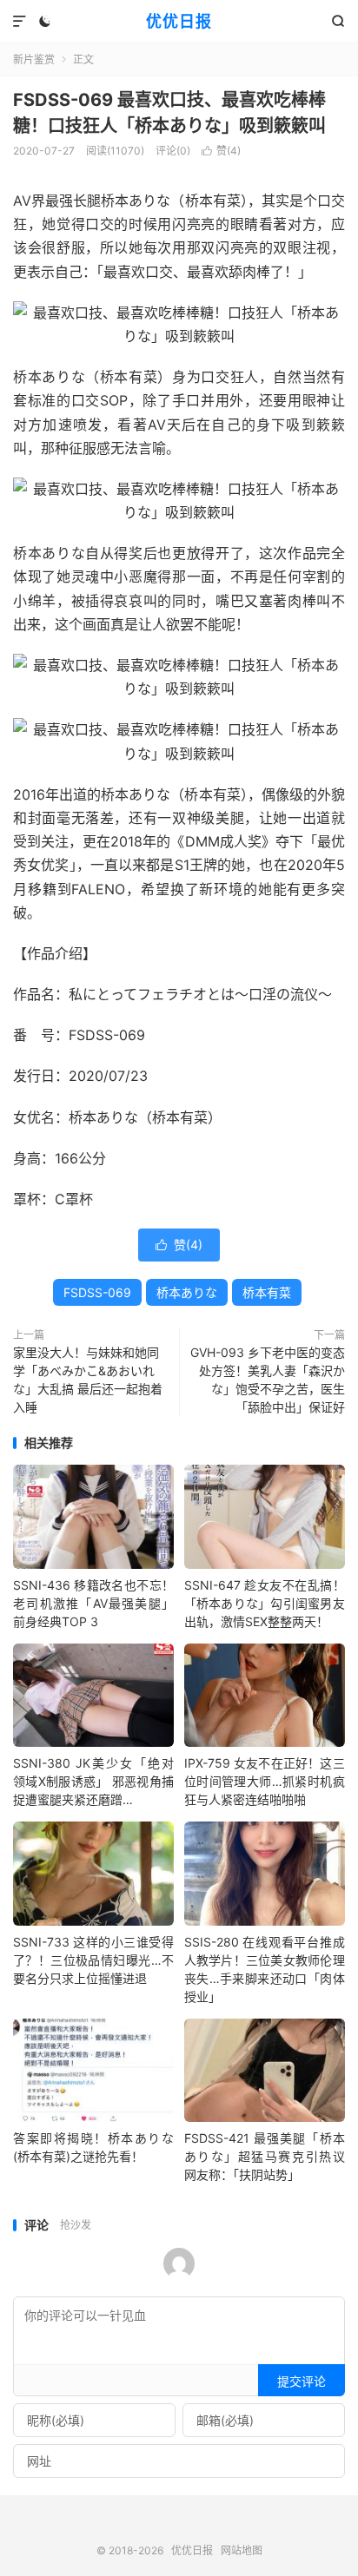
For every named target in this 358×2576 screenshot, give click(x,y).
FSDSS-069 (97, 1292)
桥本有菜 (267, 1292)
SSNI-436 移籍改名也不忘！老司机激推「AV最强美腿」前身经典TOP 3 (93, 1603)
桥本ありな (187, 1292)
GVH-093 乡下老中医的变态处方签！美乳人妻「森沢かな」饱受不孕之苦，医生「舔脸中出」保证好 (268, 1380)
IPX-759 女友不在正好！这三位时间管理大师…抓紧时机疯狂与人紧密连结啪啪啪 (265, 1781)
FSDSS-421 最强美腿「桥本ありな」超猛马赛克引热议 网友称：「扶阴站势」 (265, 2156)
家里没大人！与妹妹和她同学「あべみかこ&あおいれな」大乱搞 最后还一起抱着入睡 (88, 1380)
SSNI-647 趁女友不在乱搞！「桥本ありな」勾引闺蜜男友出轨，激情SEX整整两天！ (265, 1603)
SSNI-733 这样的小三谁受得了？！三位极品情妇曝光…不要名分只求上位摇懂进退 (93, 1960)
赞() (221, 151)
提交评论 (302, 2381)
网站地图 (242, 2550)
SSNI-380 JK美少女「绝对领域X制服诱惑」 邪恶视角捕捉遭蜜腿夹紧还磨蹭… (93, 1781)
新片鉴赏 (34, 59)
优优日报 (179, 21)
